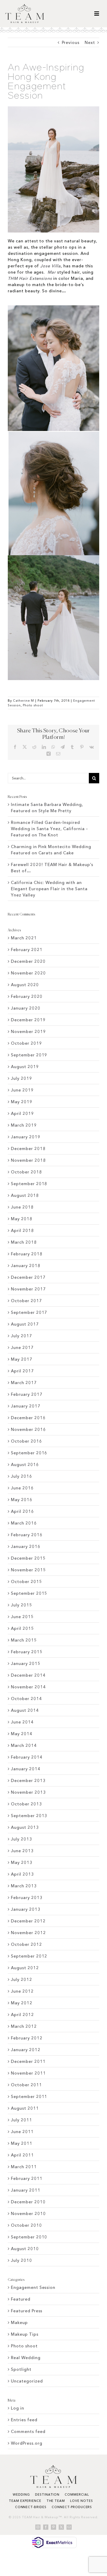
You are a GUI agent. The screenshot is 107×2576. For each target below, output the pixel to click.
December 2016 (28, 1418)
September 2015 (29, 1593)
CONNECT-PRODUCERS (72, 2507)
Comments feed (28, 2431)
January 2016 (26, 1546)
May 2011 (22, 2143)
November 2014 (28, 1687)
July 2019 (22, 1078)
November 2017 (28, 1289)
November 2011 (28, 2073)
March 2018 (24, 1242)
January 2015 (26, 1663)
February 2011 (27, 2178)
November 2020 (28, 973)
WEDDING (21, 2494)
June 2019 (22, 1090)
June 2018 (22, 1207)
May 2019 (22, 1102)
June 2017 (22, 1347)
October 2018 (26, 1172)
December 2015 (28, 1558)
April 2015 (22, 1628)
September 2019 (29, 1055)
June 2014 (22, 1722)
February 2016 (27, 1535)
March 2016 (24, 1523)
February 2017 (27, 1394)
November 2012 (28, 1933)
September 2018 (29, 1184)
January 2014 (26, 1769)
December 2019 (28, 1020)
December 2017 (28, 1277)
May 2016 (22, 1500)
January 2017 (26, 1406)
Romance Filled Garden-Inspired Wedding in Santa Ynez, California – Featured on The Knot (49, 829)
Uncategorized (27, 2381)
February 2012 (27, 2038)
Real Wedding (26, 2358)
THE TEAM (56, 2501)
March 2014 (24, 1745)
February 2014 (27, 1757)
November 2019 (28, 1031)
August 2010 (25, 2249)
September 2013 (29, 1816)
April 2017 (22, 1371)
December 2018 (28, 1148)
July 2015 (22, 1605)
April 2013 (22, 1874)
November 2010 (28, 2213)
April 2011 (22, 2155)
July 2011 (22, 2120)
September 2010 (29, 2237)
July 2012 (22, 1979)
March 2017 (24, 1383)
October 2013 (26, 1804)
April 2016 (22, 1511)
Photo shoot (33, 705)
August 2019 (25, 1067)
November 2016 (28, 1429)
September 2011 (29, 2096)
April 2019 (22, 1113)
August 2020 (25, 985)
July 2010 (22, 2260)
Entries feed (24, 2420)
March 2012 (24, 2026)
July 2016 (22, 1476)
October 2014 (26, 1699)
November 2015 (28, 1570)
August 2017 (25, 1324)
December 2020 (28, 961)
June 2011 (22, 2132)
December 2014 (28, 1675)
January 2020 (26, 1008)
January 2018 (26, 1266)
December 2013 (28, 1780)
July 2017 (22, 1336)
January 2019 (26, 1137)
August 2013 (25, 1827)
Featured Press (27, 2311)
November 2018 (28, 1160)
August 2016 (25, 1464)
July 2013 (22, 1839)
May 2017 (22, 1359)
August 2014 (25, 1710)
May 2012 (22, 2003)
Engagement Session (33, 2287)
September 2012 (29, 1956)
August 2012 (25, 1968)
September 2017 (29, 1312)
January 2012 (26, 2050)
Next (90, 42)
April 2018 (22, 1230)
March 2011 (24, 2167)
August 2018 (25, 1195)
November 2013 (28, 1792)
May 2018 (22, 1219)
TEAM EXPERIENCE (25, 2501)
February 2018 (27, 1254)
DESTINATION (47, 2494)
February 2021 (27, 950)
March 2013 (24, 1886)
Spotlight (21, 2369)
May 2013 (22, 1862)
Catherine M (24, 701)
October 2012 (26, 1944)
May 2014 (22, 1734)
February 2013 (27, 1897)
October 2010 (26, 2225)
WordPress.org (26, 2443)
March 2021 (24, 938)
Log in (18, 2408)
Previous (71, 42)
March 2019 (24, 1125)
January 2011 (26, 2190)
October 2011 (26, 2085)
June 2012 (22, 1991)
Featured (21, 2299)
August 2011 (25, 2108)
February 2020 (27, 996)
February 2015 (27, 1652)
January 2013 (26, 1909)
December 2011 (28, 2061)
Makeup (19, 2322)
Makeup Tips (25, 2334)
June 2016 (22, 1488)
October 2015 (26, 1581)
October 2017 (26, 1301)
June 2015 (22, 1617)
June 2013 (22, 1851)
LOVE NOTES (82, 2501)
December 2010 (28, 2202)
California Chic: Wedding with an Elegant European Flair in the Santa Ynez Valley (49, 889)
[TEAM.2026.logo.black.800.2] (25, 6)
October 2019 (26, 1043)
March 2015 (24, 1640)
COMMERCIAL (77, 2494)
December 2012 (28, 1921)
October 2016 (26, 1441)
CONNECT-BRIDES (31, 2507)
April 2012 (22, 2015)
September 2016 (29, 1453)
